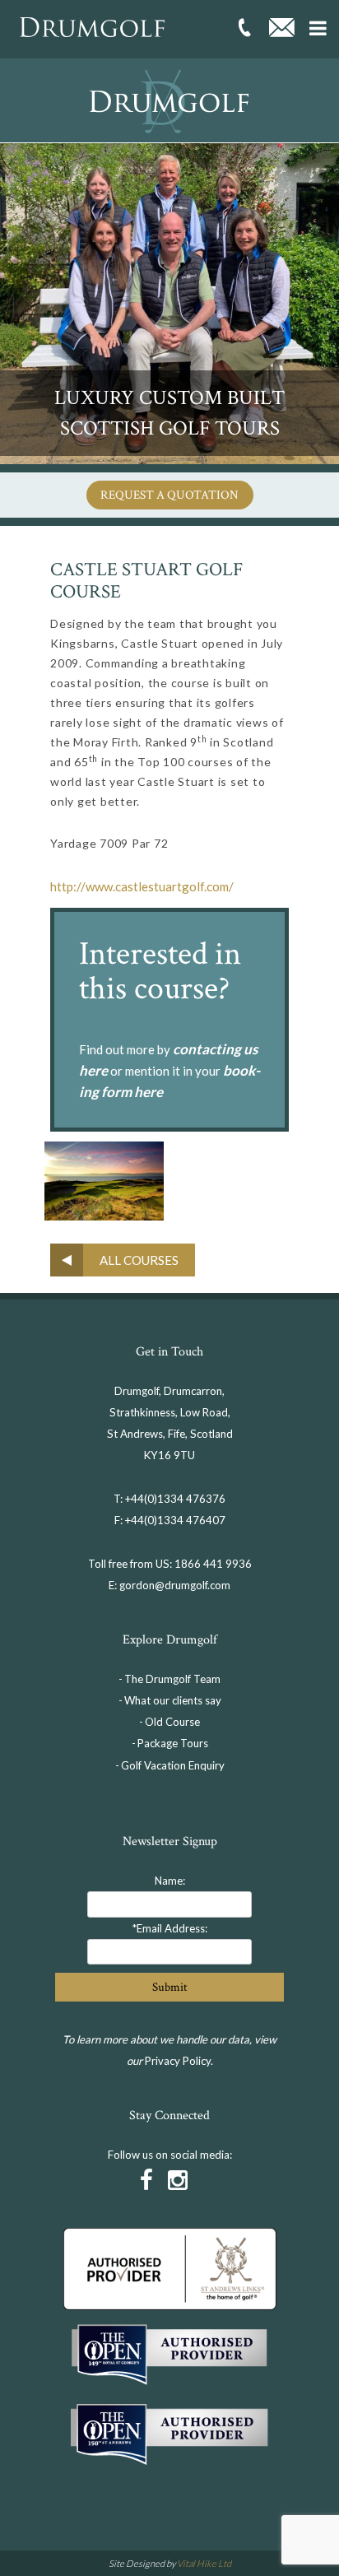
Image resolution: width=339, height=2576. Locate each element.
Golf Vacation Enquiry (173, 1765)
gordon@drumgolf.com (175, 1585)
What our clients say (173, 1700)
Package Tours (173, 1743)
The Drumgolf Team (172, 1679)
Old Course (172, 1722)
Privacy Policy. (179, 2061)
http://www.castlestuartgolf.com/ (142, 886)
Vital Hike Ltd (204, 2563)
